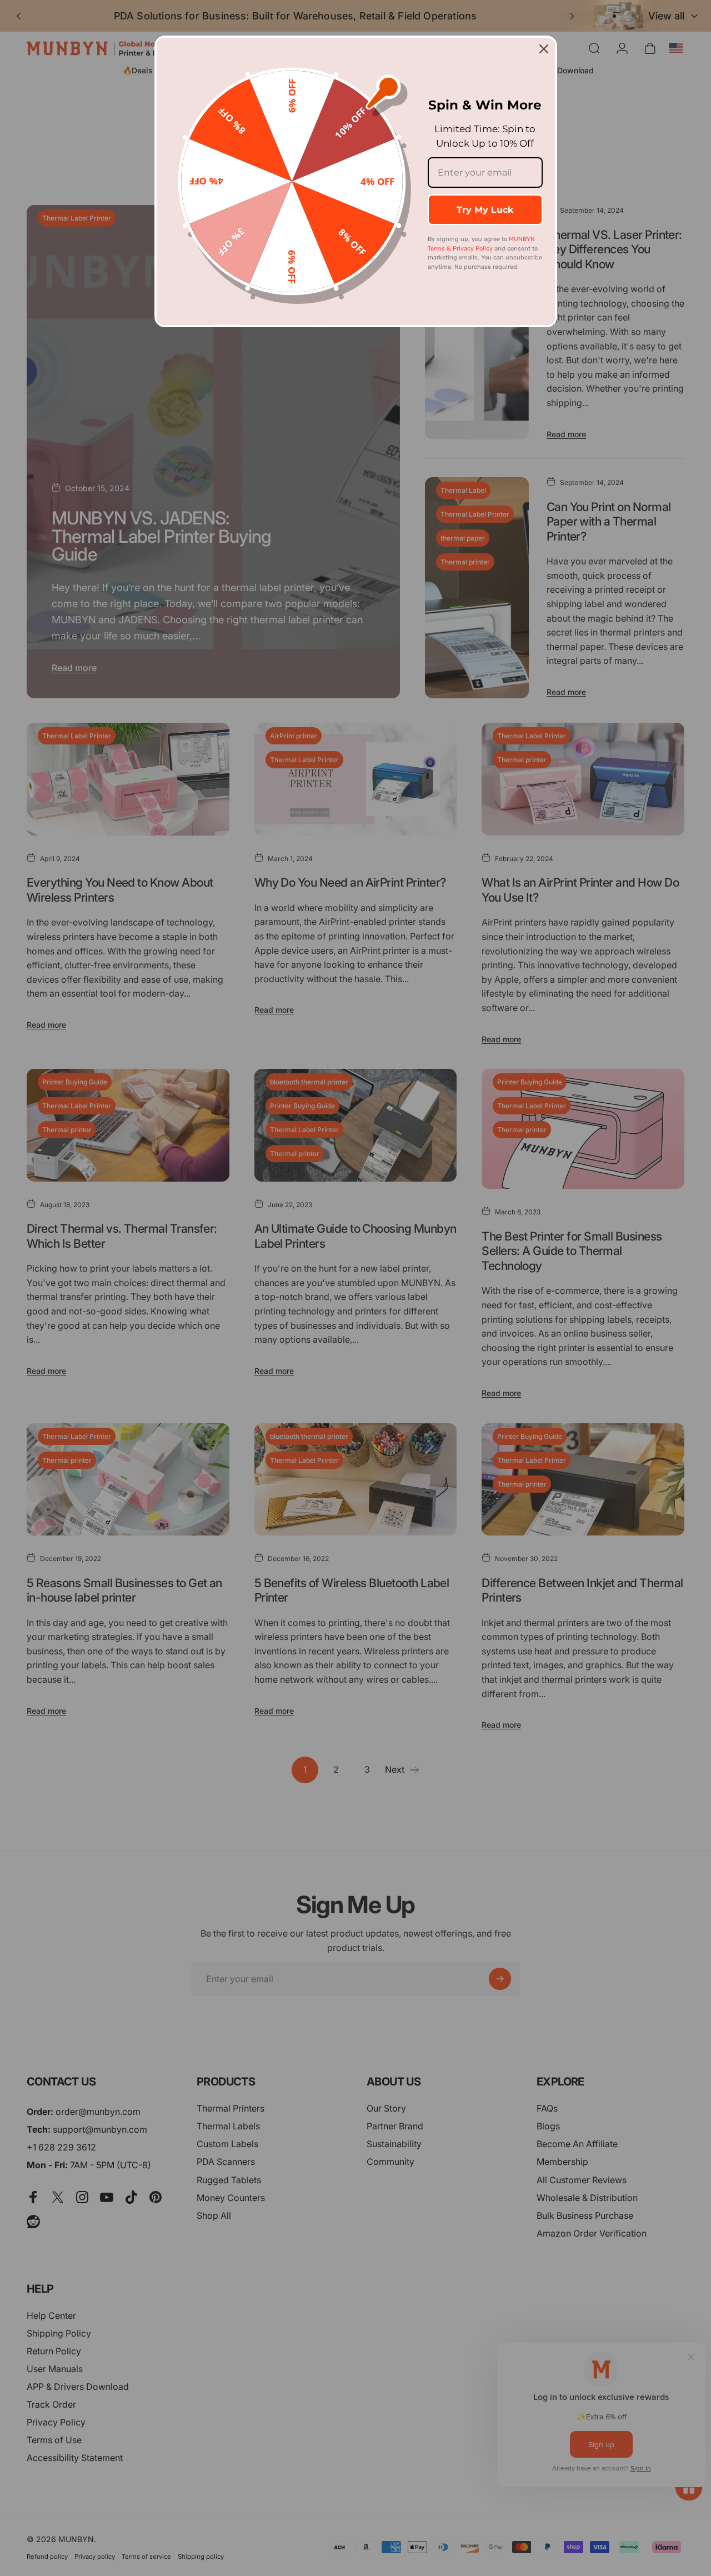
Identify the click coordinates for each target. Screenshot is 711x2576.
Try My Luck (485, 210)
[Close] (544, 49)
